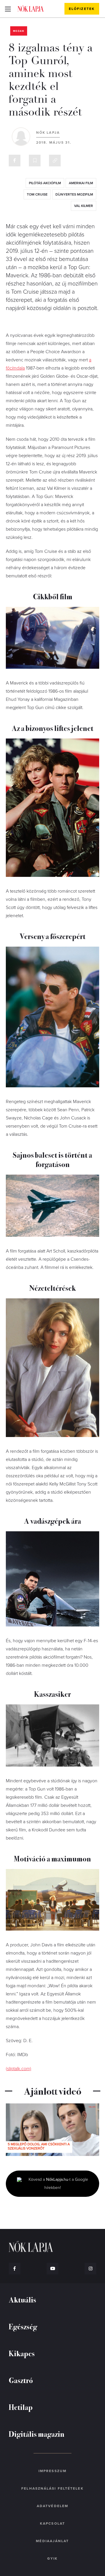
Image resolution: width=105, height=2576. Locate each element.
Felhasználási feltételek (52, 2488)
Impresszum (52, 2471)
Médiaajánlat (52, 2541)
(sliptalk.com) (19, 2069)
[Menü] (8, 9)
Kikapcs (22, 2353)
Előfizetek (82, 9)
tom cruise (37, 194)
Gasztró (21, 2380)
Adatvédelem (52, 2506)
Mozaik (19, 31)
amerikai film (81, 183)
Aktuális (22, 2299)
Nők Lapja (31, 8)
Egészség (23, 2326)
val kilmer (84, 206)
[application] (52, 2130)
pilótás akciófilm (45, 183)
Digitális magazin (37, 2434)
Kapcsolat (52, 2523)
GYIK (52, 2558)
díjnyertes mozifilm (74, 194)
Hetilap (21, 2407)
